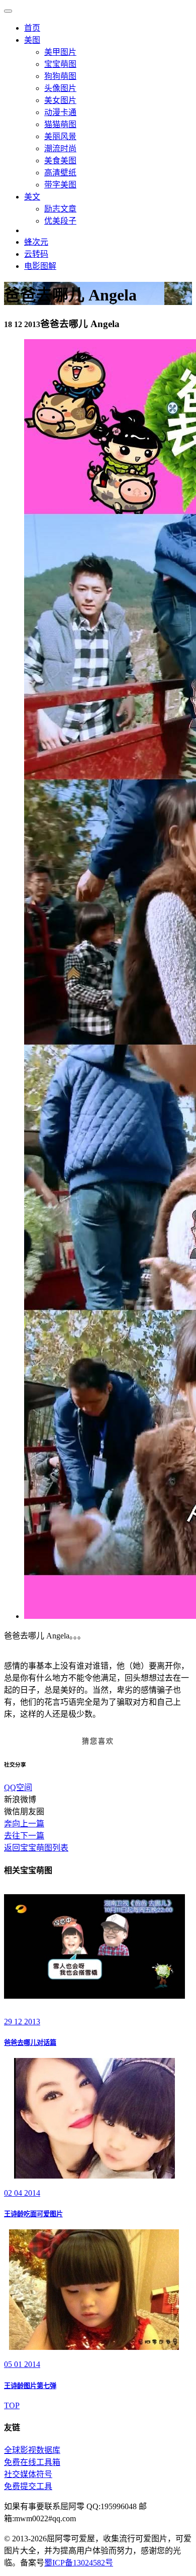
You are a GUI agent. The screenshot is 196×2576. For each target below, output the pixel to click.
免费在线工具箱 (32, 2462)
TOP (12, 2405)
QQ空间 (18, 1787)
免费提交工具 (28, 2486)
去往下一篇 (24, 1836)
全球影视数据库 (32, 2450)
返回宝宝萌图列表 (36, 1848)
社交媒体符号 (28, 2474)
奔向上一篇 (24, 1824)
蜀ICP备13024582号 (79, 2563)
